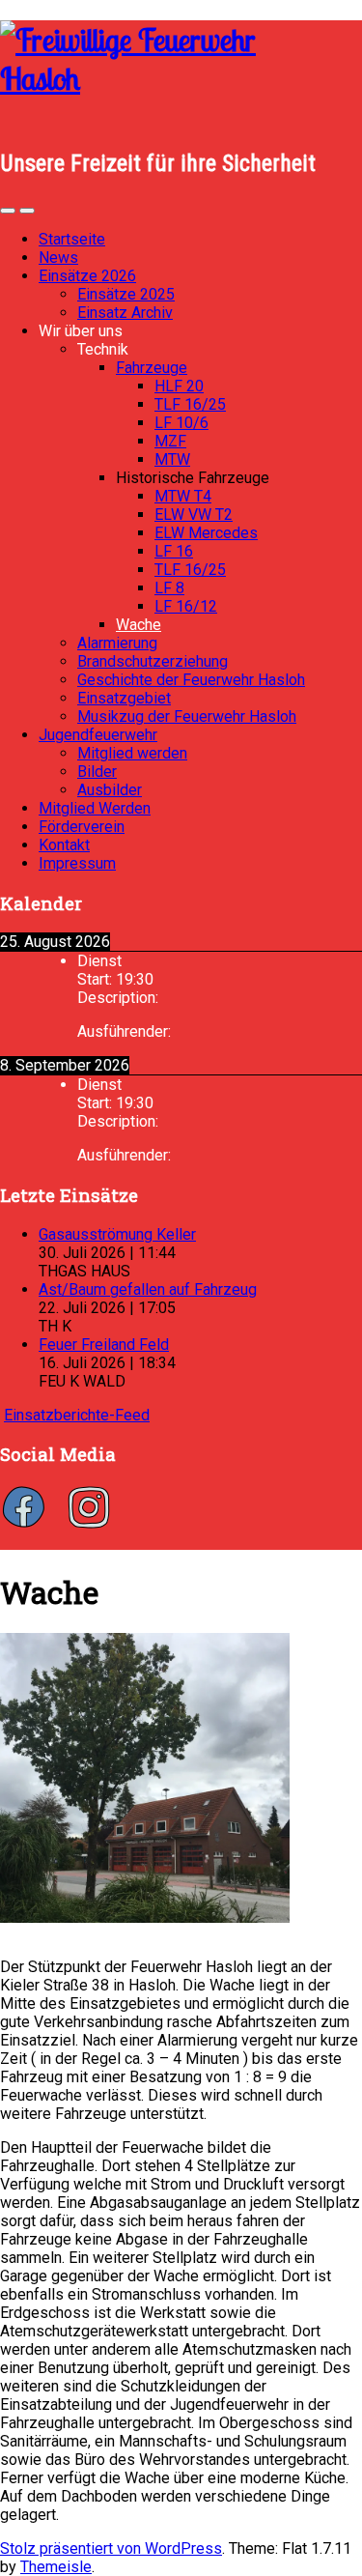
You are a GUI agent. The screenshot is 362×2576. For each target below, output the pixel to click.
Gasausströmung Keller (117, 1234)
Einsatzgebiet (124, 698)
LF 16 (174, 551)
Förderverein (82, 827)
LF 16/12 (186, 606)
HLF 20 (179, 386)
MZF (170, 441)
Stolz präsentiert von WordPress (111, 2548)
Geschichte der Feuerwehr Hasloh (191, 680)
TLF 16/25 (190, 404)
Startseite (72, 239)
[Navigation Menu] (27, 211)
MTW (172, 459)
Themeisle (56, 2567)
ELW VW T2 (194, 515)
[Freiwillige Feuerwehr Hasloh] (181, 78)
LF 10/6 (181, 423)
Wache (139, 625)
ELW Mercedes (206, 533)
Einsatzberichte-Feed (77, 1415)
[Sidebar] (8, 211)
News (58, 258)
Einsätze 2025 (126, 294)
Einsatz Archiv (125, 313)
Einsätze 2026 (87, 276)
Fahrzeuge (152, 368)
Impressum (77, 863)
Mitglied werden (132, 753)
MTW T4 (183, 496)
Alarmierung (117, 643)
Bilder (97, 772)
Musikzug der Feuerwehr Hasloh (187, 716)
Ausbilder (110, 790)
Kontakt (64, 845)
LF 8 (169, 588)
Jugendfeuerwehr (98, 735)
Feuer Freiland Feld (104, 1345)
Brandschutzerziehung (153, 661)
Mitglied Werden (95, 808)
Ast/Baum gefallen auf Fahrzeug (148, 1289)
